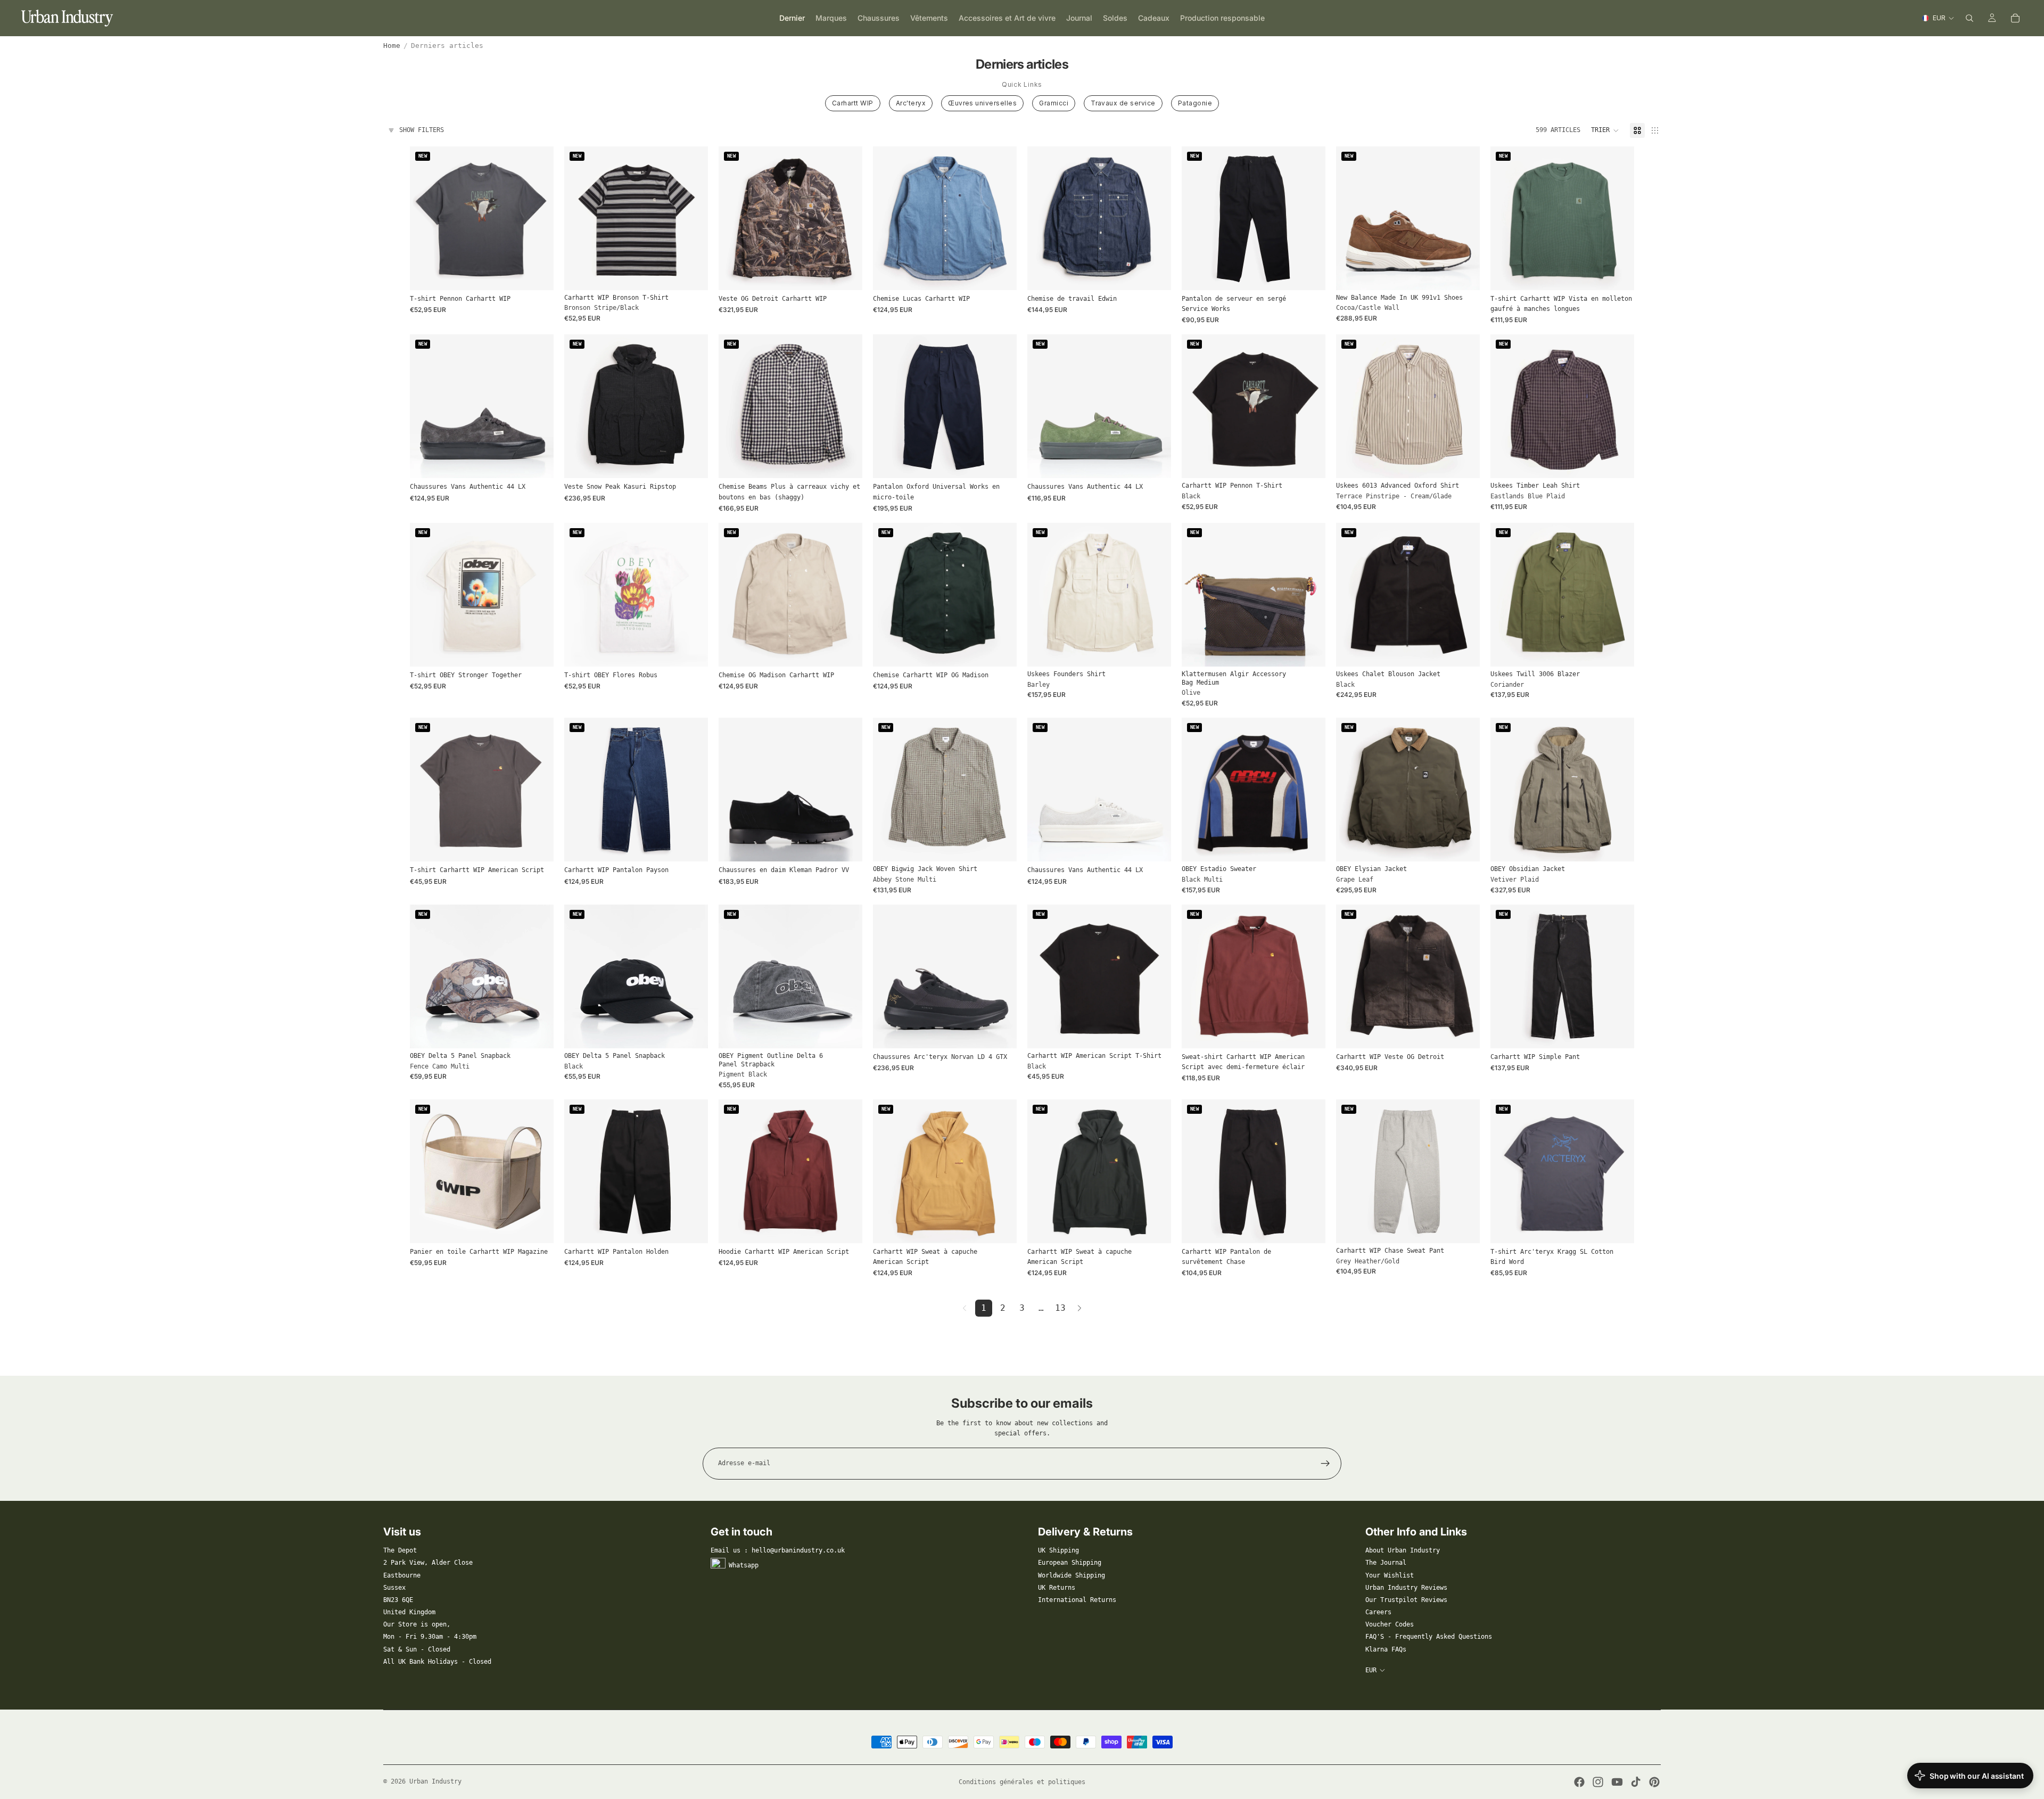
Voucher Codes (1390, 1624)
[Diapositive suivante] (692, 218)
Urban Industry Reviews (1406, 1588)
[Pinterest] (1654, 1782)
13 (1060, 1308)
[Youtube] (1617, 1782)
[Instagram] (1598, 1782)
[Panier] (2015, 18)
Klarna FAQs (1386, 1649)
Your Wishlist (1390, 1575)
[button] (1605, 130)
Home (392, 46)
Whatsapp (744, 1565)
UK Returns (1057, 1588)
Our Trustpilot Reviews (1406, 1600)
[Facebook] (1579, 1782)
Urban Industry (435, 1781)
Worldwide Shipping (1072, 1575)
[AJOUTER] (1309, 650)
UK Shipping (1058, 1550)
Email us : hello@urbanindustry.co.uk (778, 1550)
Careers (1378, 1612)
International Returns (1077, 1600)
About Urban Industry (1403, 1550)
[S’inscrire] (1325, 1464)
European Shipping (1070, 1563)
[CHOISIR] (537, 274)
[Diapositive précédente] (580, 218)
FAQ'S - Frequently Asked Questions (1429, 1637)
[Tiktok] (1636, 1782)
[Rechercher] (1969, 18)
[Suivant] (1079, 1308)
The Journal (1386, 1563)
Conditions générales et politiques (1022, 1782)
